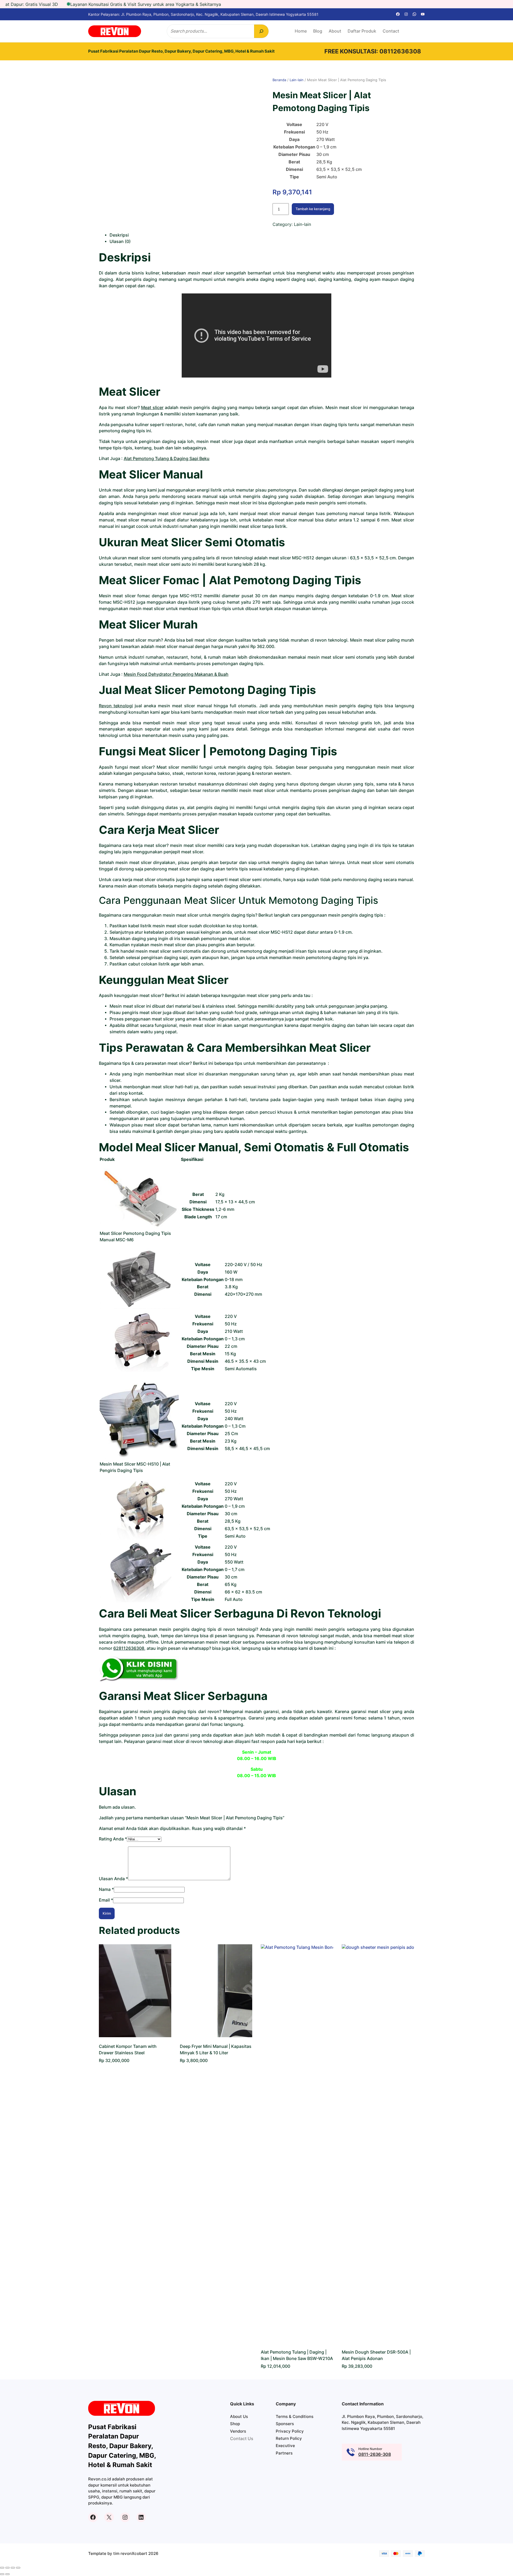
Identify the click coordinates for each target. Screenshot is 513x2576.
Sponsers (285, 2424)
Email (106, 1900)
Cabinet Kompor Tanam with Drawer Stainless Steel (128, 2050)
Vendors (238, 2431)
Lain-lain (297, 80)
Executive (285, 2446)
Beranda (279, 80)
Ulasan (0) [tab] (120, 241)
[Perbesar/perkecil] (2, 2568)
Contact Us (242, 2439)
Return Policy (289, 2438)
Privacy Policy (290, 2431)
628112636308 (129, 1648)
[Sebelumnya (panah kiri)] (2, 2574)
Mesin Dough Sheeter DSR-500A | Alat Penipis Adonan (376, 2355)
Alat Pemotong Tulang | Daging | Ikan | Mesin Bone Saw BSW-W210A (297, 2355)
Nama (106, 1889)
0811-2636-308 (375, 2454)
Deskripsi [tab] (119, 235)
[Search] (261, 31)
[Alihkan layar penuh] (7, 2568)
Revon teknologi (116, 706)
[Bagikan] (13, 2568)
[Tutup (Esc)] (18, 2568)
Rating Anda (113, 1839)
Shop (235, 2424)
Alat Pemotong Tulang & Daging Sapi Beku (167, 459)
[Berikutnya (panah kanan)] (7, 2574)
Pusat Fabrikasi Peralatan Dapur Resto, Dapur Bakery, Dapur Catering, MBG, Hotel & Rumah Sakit (181, 51)
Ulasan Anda (113, 1879)
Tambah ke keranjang (313, 209)
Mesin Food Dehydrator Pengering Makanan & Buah (176, 674)
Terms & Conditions (295, 2416)
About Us (239, 2416)
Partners (284, 2453)
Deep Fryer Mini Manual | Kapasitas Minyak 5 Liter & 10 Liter (216, 2050)
